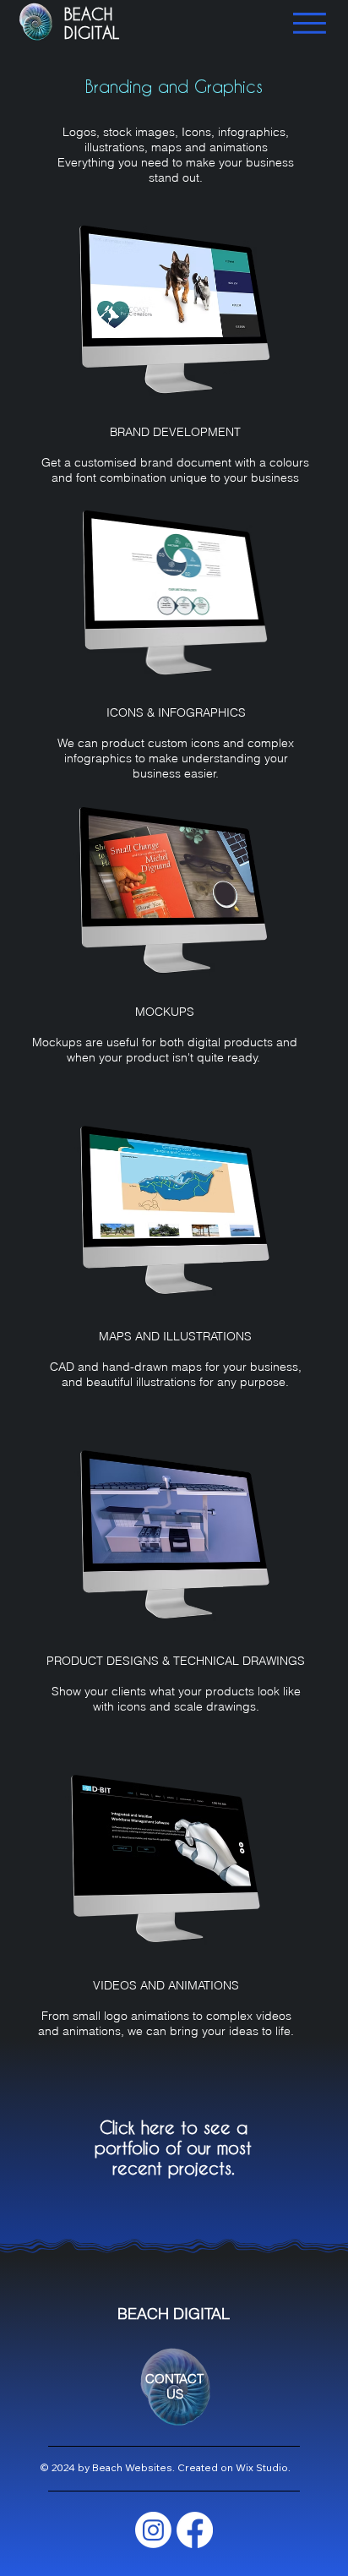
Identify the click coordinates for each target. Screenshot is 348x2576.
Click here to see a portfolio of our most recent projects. (173, 2148)
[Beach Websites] (153, 2530)
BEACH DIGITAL (92, 23)
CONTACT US (174, 2387)
